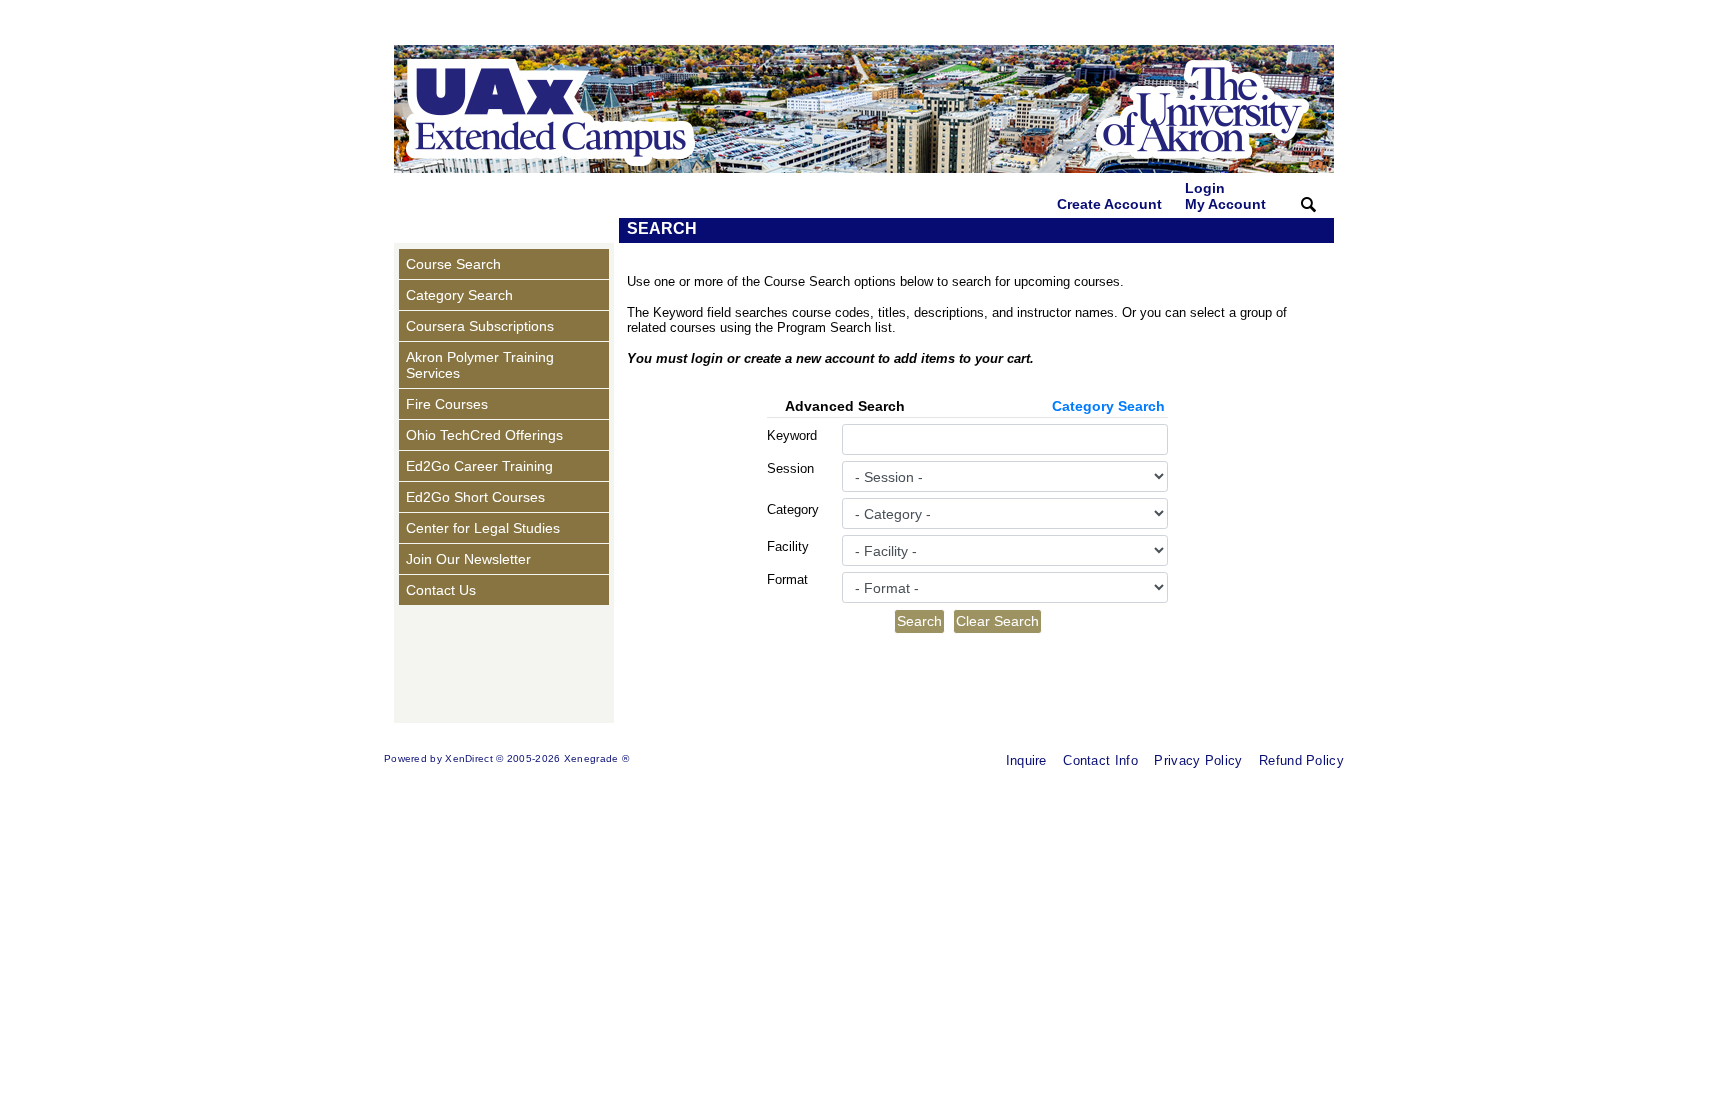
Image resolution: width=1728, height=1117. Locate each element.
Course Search (453, 264)
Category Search (459, 295)
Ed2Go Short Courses (475, 497)
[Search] (1308, 204)
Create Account (1109, 204)
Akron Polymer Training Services (480, 365)
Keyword (792, 435)
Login (1225, 196)
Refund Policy (1301, 760)
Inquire (1026, 760)
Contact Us (441, 590)
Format (787, 579)
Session (790, 468)
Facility (788, 546)
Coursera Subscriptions (480, 326)
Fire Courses (447, 404)
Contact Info (1100, 760)
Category (793, 509)
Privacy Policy (1198, 760)
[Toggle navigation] (413, 230)
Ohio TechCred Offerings (484, 435)
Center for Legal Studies (483, 528)
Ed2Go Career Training (479, 466)
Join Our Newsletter (468, 559)
